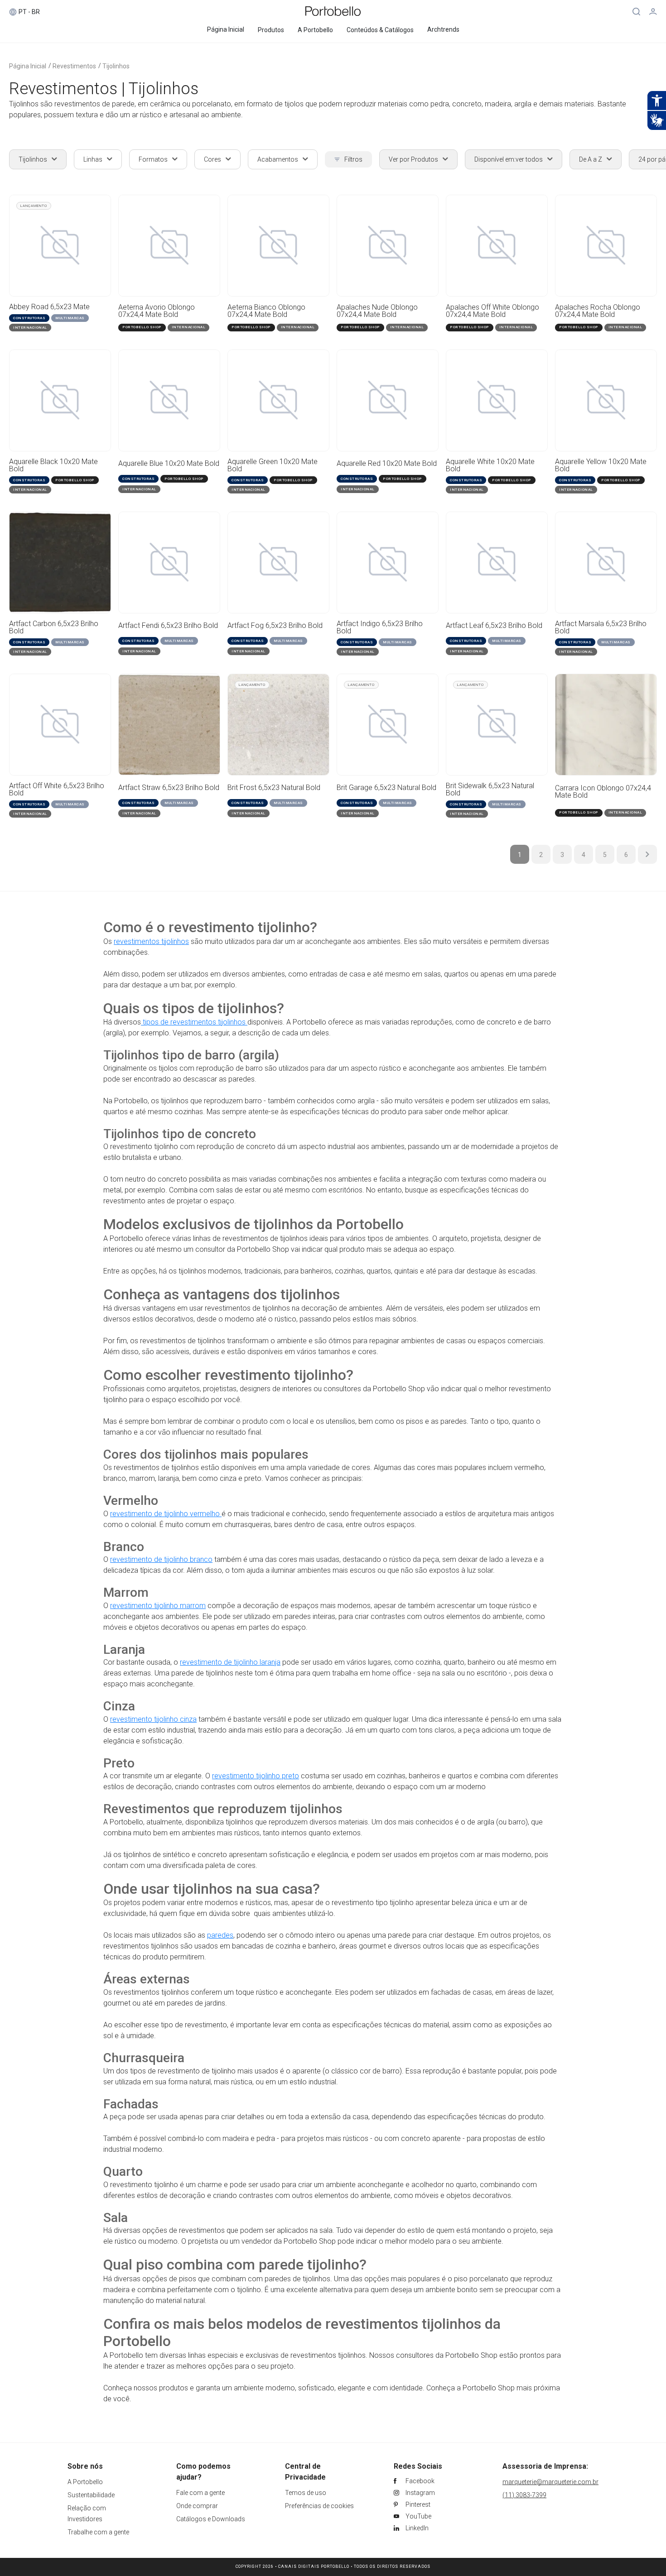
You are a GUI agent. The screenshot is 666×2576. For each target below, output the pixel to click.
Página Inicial (28, 66)
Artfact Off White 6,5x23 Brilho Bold (57, 790)
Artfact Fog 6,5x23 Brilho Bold (275, 626)
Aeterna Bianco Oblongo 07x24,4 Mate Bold (266, 311)
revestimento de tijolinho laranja (230, 1662)
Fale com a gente (200, 2493)
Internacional (30, 328)
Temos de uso (306, 2493)
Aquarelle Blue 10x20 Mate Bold (169, 464)
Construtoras (29, 318)
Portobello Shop (142, 327)
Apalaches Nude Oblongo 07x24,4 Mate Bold (377, 311)
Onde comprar (197, 2506)
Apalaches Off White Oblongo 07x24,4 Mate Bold (492, 311)
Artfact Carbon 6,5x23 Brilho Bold (54, 627)
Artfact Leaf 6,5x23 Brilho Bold (494, 626)
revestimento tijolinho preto (256, 1776)
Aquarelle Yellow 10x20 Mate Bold (601, 465)
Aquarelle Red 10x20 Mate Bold (387, 464)
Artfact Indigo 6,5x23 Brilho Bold (380, 627)
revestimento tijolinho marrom (158, 1606)
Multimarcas (70, 318)
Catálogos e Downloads (211, 2519)
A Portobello (85, 2482)
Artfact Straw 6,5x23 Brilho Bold (169, 788)
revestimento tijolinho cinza (153, 1719)
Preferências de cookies (319, 2506)
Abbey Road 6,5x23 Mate (49, 307)
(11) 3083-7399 (524, 2495)
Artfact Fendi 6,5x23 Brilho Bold (168, 626)
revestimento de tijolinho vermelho (166, 1514)
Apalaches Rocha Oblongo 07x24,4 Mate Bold (598, 311)
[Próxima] (647, 854)
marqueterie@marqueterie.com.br (550, 2482)
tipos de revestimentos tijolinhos (194, 1022)
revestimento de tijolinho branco (161, 1559)
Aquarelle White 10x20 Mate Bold (490, 465)
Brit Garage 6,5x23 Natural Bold (386, 788)
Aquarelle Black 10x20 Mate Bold (53, 465)
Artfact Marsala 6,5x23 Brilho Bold (601, 627)
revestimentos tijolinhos (151, 941)
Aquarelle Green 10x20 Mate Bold (273, 465)
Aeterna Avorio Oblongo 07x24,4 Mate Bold (157, 311)
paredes (220, 1935)
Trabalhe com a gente (98, 2532)
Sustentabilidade (91, 2495)
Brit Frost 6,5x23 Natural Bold (274, 788)
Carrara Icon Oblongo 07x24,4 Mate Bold (603, 792)
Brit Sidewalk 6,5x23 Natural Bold (490, 790)
